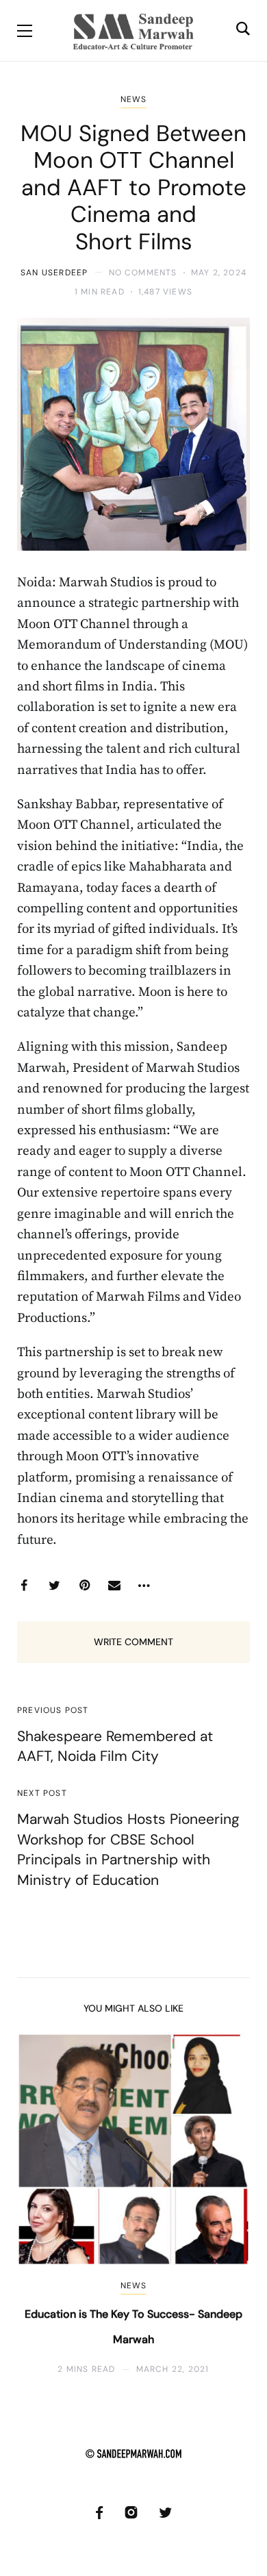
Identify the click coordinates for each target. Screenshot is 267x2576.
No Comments (143, 273)
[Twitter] (54, 1586)
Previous (39, 2204)
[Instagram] (131, 2513)
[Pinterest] (84, 1586)
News (134, 99)
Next (228, 2204)
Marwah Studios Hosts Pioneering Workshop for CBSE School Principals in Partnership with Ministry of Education (128, 1849)
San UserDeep (54, 273)
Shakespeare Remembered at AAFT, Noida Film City (115, 1746)
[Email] (114, 1586)
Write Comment (133, 1642)
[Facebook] (24, 1586)
